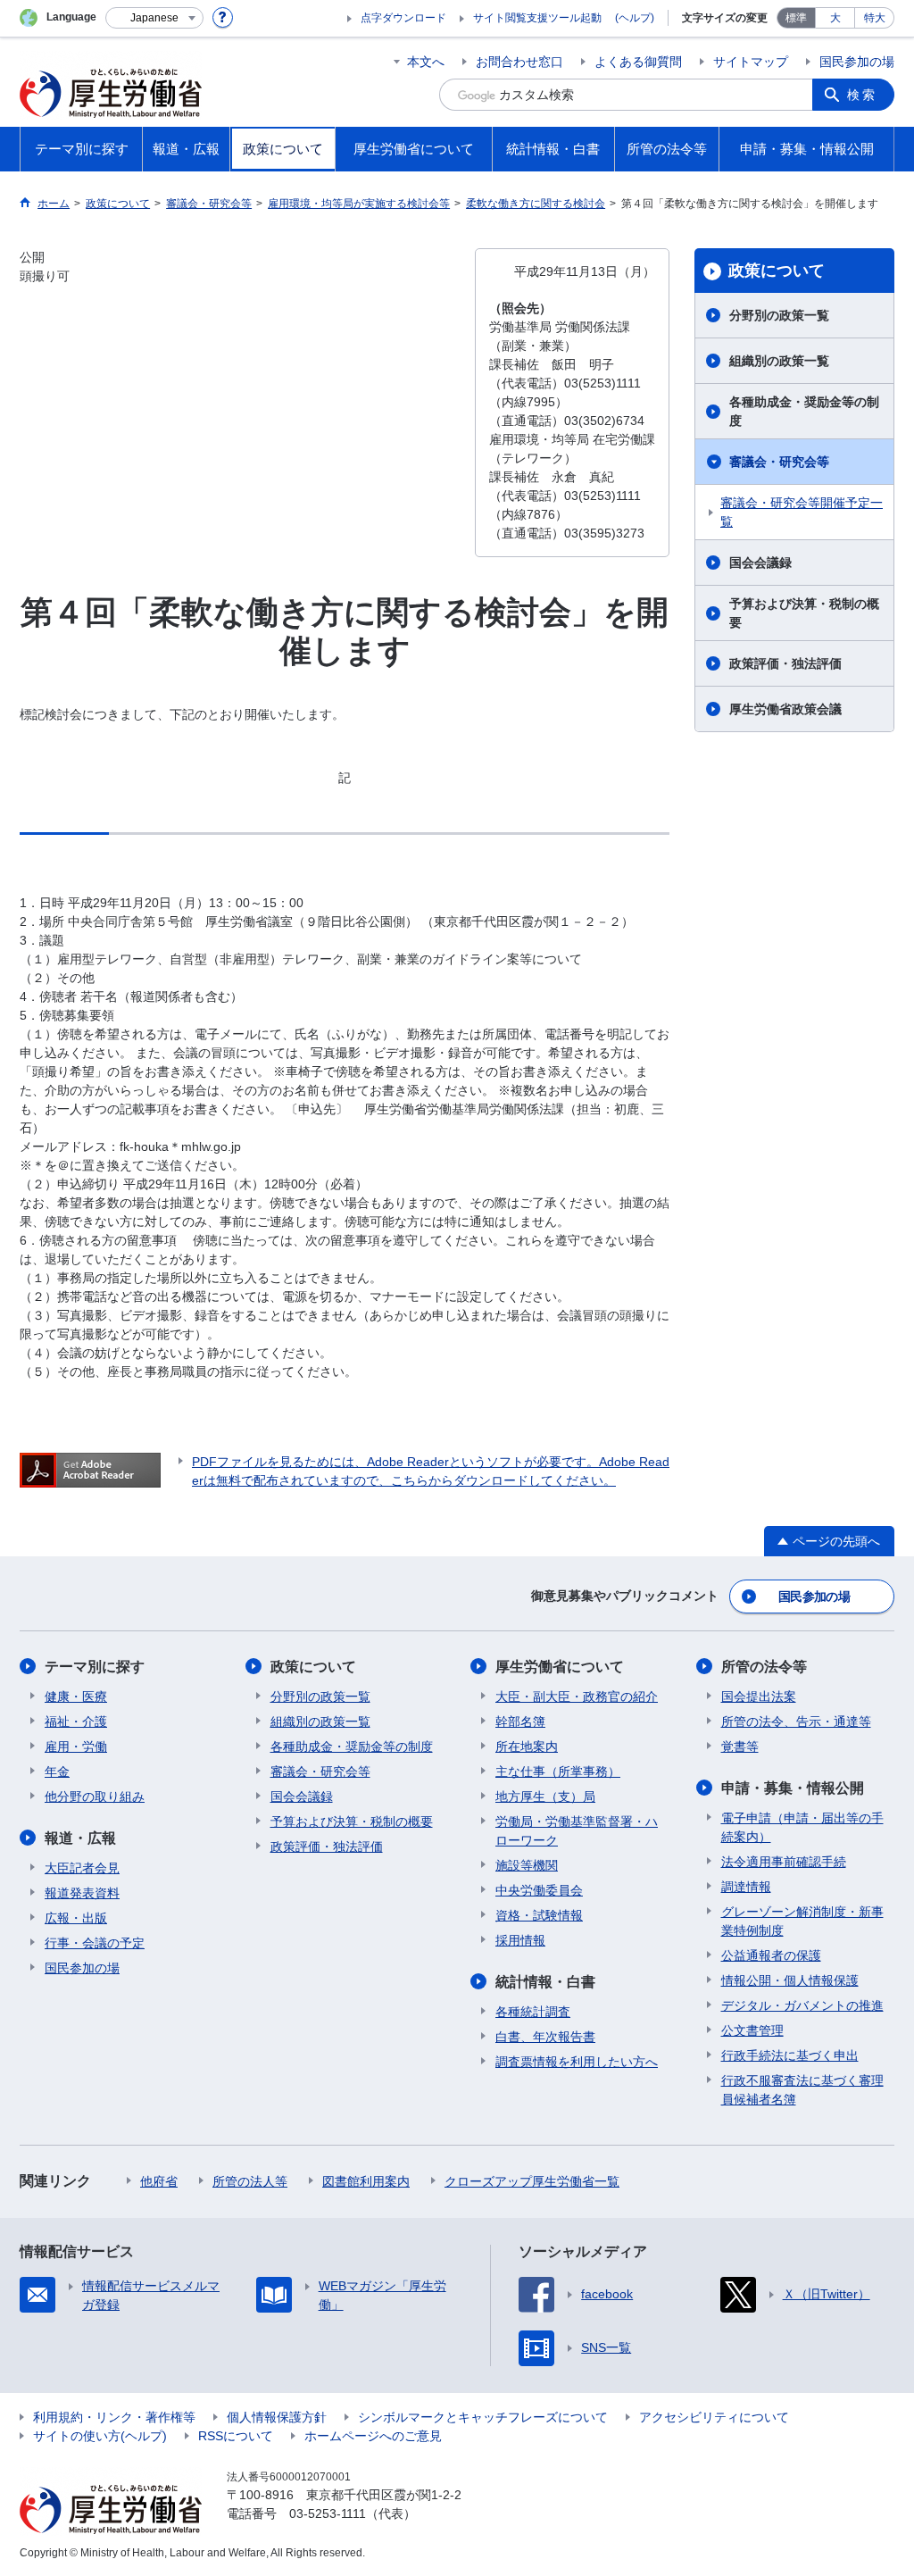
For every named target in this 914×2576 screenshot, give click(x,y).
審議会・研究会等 (779, 462)
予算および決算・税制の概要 (804, 613)
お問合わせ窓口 (519, 62)
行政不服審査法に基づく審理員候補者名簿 (802, 2090)
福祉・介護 (76, 1722)
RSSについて (236, 2436)
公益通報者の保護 (771, 1955)
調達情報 (746, 1887)
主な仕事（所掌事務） (558, 1772)
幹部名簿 (520, 1722)
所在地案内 (527, 1747)
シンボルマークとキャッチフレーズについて (483, 2417)
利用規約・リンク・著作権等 (114, 2417)
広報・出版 (76, 1918)
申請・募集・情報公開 (793, 1788)
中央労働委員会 (539, 1890)
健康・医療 (76, 1696)
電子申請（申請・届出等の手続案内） (802, 1827)
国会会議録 (760, 563)
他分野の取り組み (95, 1797)
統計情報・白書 (545, 1982)
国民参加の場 (857, 62)
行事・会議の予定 (95, 1943)
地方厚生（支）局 (545, 1797)
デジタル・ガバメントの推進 (802, 2005)
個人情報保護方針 (277, 2417)
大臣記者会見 (82, 1868)
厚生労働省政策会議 (785, 709)
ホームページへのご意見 (373, 2436)
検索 (862, 95)
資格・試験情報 (539, 1915)
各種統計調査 (533, 2012)
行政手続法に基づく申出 (790, 2055)
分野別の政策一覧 (779, 315)
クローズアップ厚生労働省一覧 (532, 2181)
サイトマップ (751, 62)
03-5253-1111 (328, 2513)
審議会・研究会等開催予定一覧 (802, 512)
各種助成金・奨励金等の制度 (804, 411)
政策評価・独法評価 (785, 663)
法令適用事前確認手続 (784, 1862)
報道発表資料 (82, 1893)
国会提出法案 (759, 1696)
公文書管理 (752, 2030)
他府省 (159, 2181)
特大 (875, 18)
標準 (796, 18)
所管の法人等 (250, 2181)
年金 (57, 1772)
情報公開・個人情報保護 (790, 1980)
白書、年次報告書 (545, 2037)
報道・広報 (80, 1838)
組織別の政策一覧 (779, 361)
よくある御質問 (638, 62)
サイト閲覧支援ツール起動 (537, 18)
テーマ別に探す (95, 1667)
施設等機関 (527, 1865)
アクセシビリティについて (714, 2417)
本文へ (426, 62)
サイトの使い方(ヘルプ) (100, 2436)
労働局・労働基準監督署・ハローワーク (577, 1831)
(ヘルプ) (635, 18)
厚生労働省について (560, 1667)
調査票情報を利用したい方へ (577, 2062)
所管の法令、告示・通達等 (796, 1722)
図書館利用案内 (366, 2181)
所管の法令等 (764, 1667)
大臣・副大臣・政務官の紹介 (577, 1696)
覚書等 (740, 1747)
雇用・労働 (76, 1747)
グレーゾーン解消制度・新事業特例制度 (802, 1921)
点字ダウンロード (403, 18)
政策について (777, 271)
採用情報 (520, 1940)
